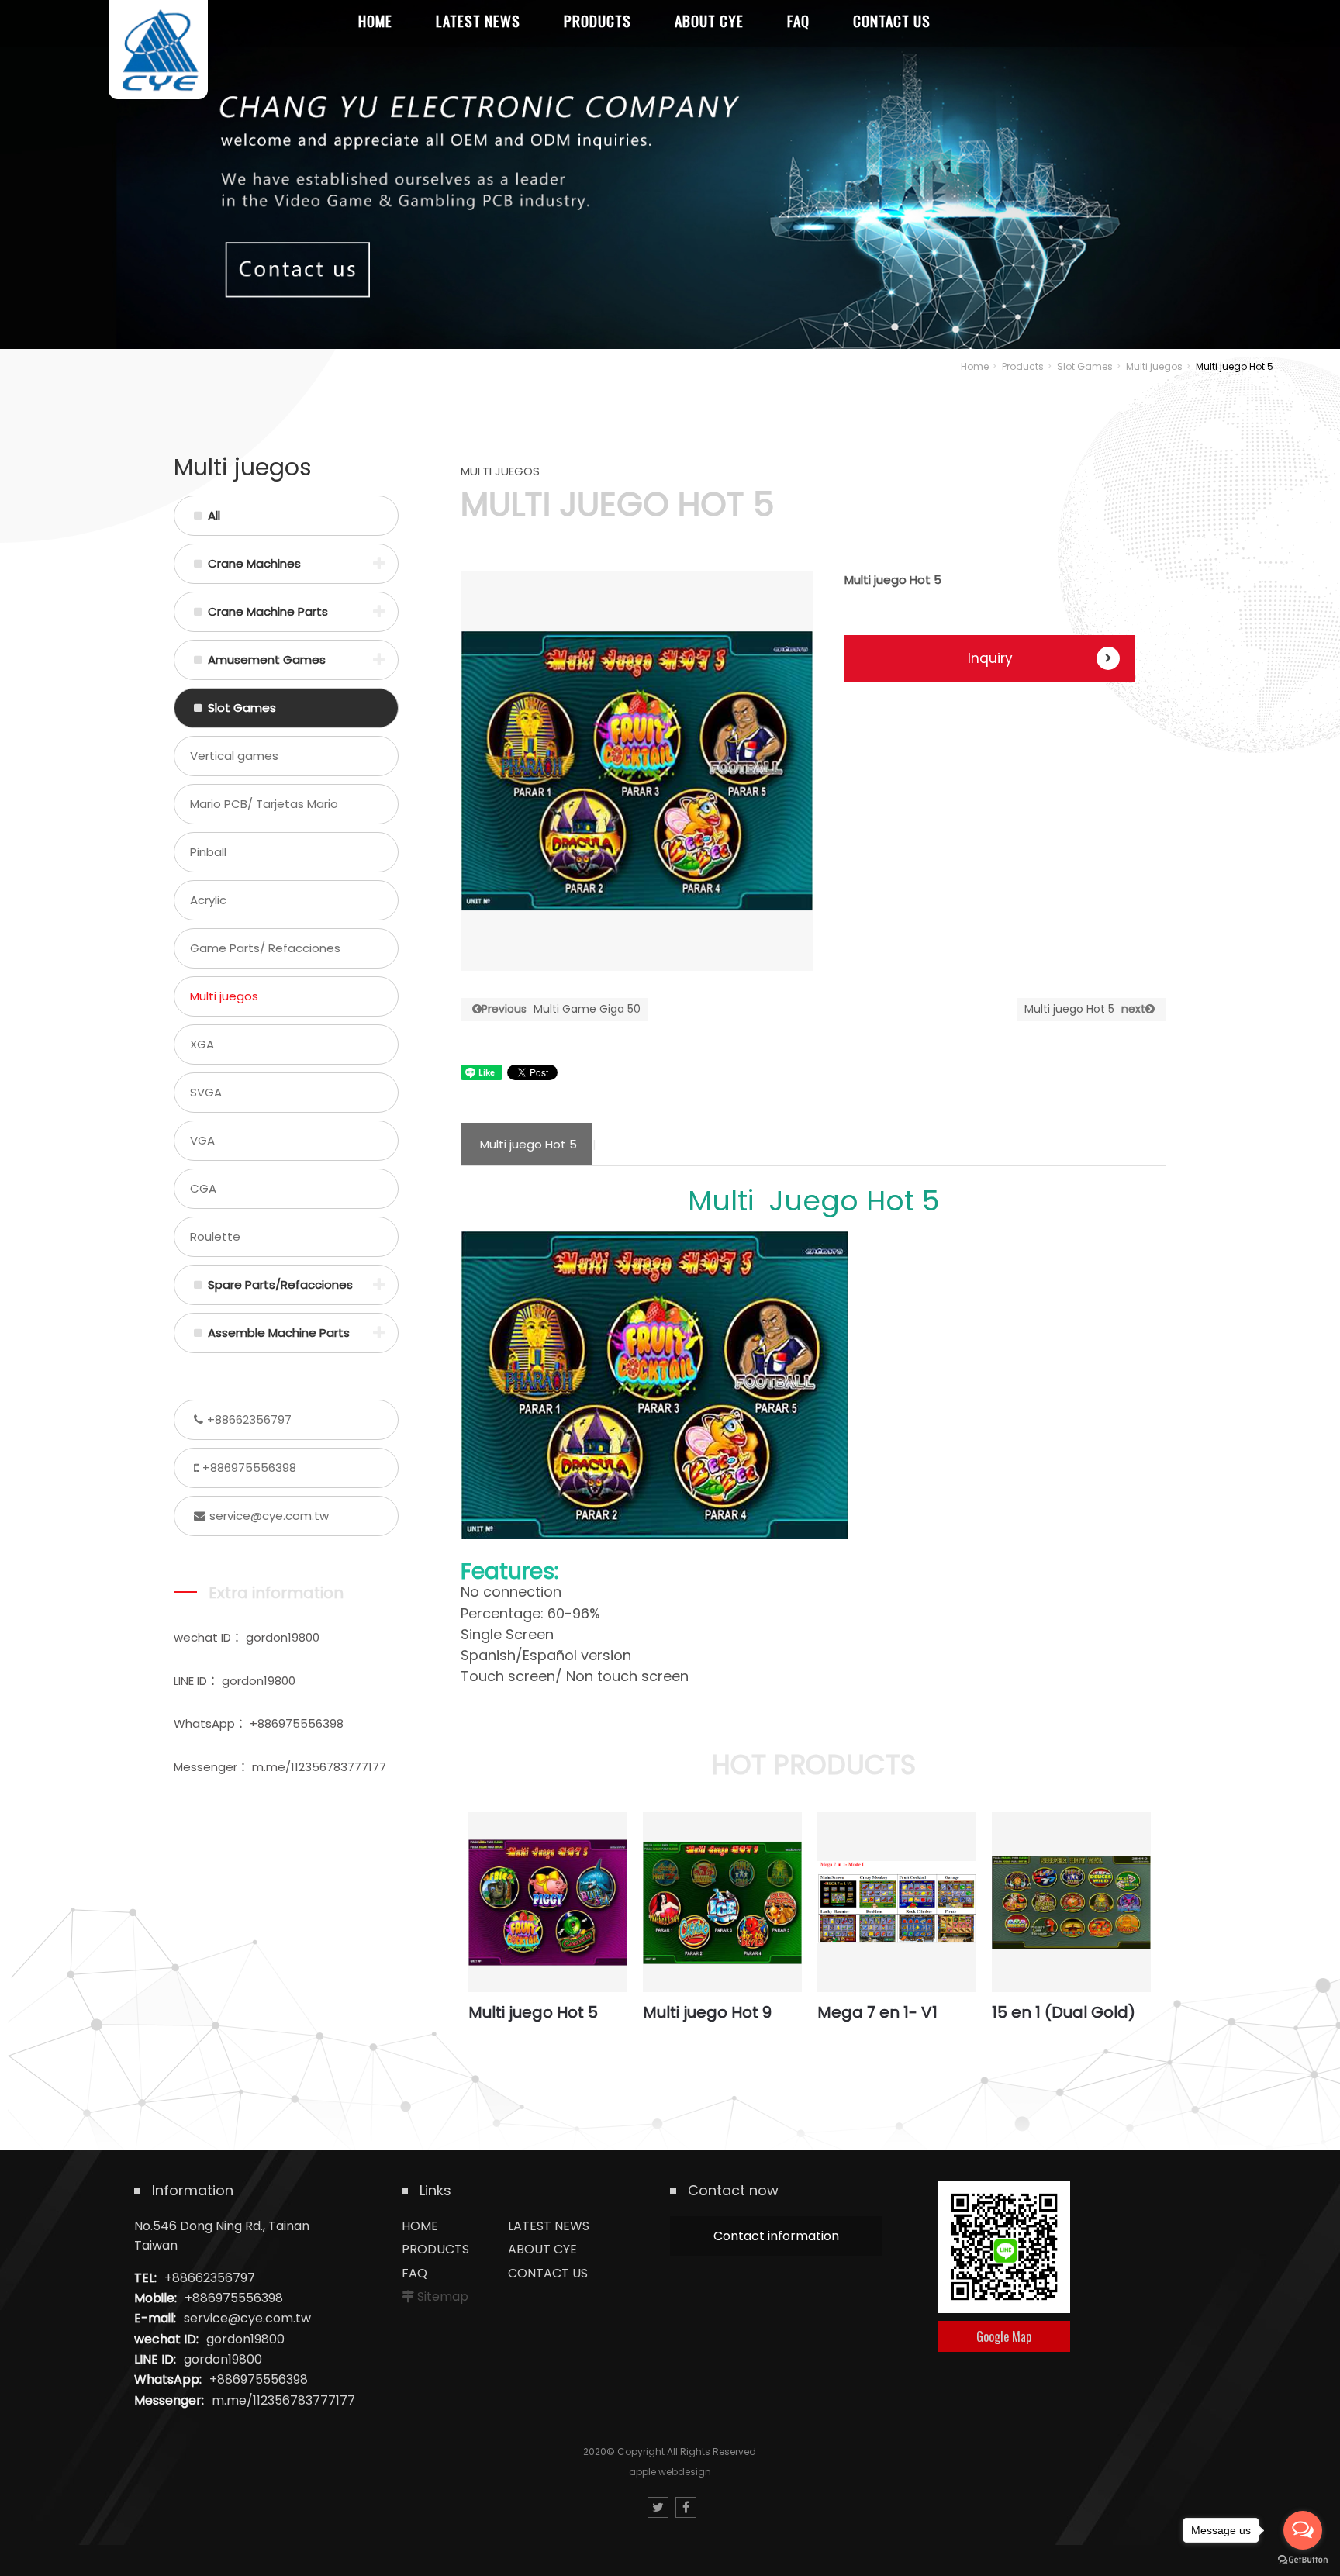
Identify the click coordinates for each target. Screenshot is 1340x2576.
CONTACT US (548, 2273)
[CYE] (158, 50)
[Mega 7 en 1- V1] (897, 1902)
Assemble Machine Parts (279, 1333)
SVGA (206, 1092)
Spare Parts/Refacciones (280, 1285)
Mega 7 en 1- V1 (877, 2012)
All (214, 515)
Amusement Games (267, 660)
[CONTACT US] (670, 174)
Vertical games (234, 756)
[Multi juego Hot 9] (722, 1902)
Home (975, 366)
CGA (203, 1188)
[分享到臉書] (686, 2507)
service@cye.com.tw (269, 1516)
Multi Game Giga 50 (561, 1009)
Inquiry (990, 658)
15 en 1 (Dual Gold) (1064, 2012)
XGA (202, 1044)
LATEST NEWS (549, 2226)
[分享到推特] (658, 2507)
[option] (637, 772)
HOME (420, 2226)
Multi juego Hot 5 (1085, 1009)
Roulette (215, 1236)
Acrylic (208, 900)
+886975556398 (249, 1468)
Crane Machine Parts (268, 611)
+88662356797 (249, 1419)
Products (1023, 366)
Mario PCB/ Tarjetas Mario (264, 804)
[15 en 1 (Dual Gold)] (1071, 1902)
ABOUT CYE (542, 2249)
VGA (202, 1140)
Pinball (208, 852)
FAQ (414, 2273)
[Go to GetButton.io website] (1303, 2560)
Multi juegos (1154, 366)
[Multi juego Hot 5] (548, 1902)
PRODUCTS (435, 2249)
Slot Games (1085, 366)
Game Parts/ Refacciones (265, 948)
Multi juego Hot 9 (707, 2012)
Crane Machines (254, 563)
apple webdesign (670, 2472)
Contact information (776, 2236)
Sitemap (443, 2296)
